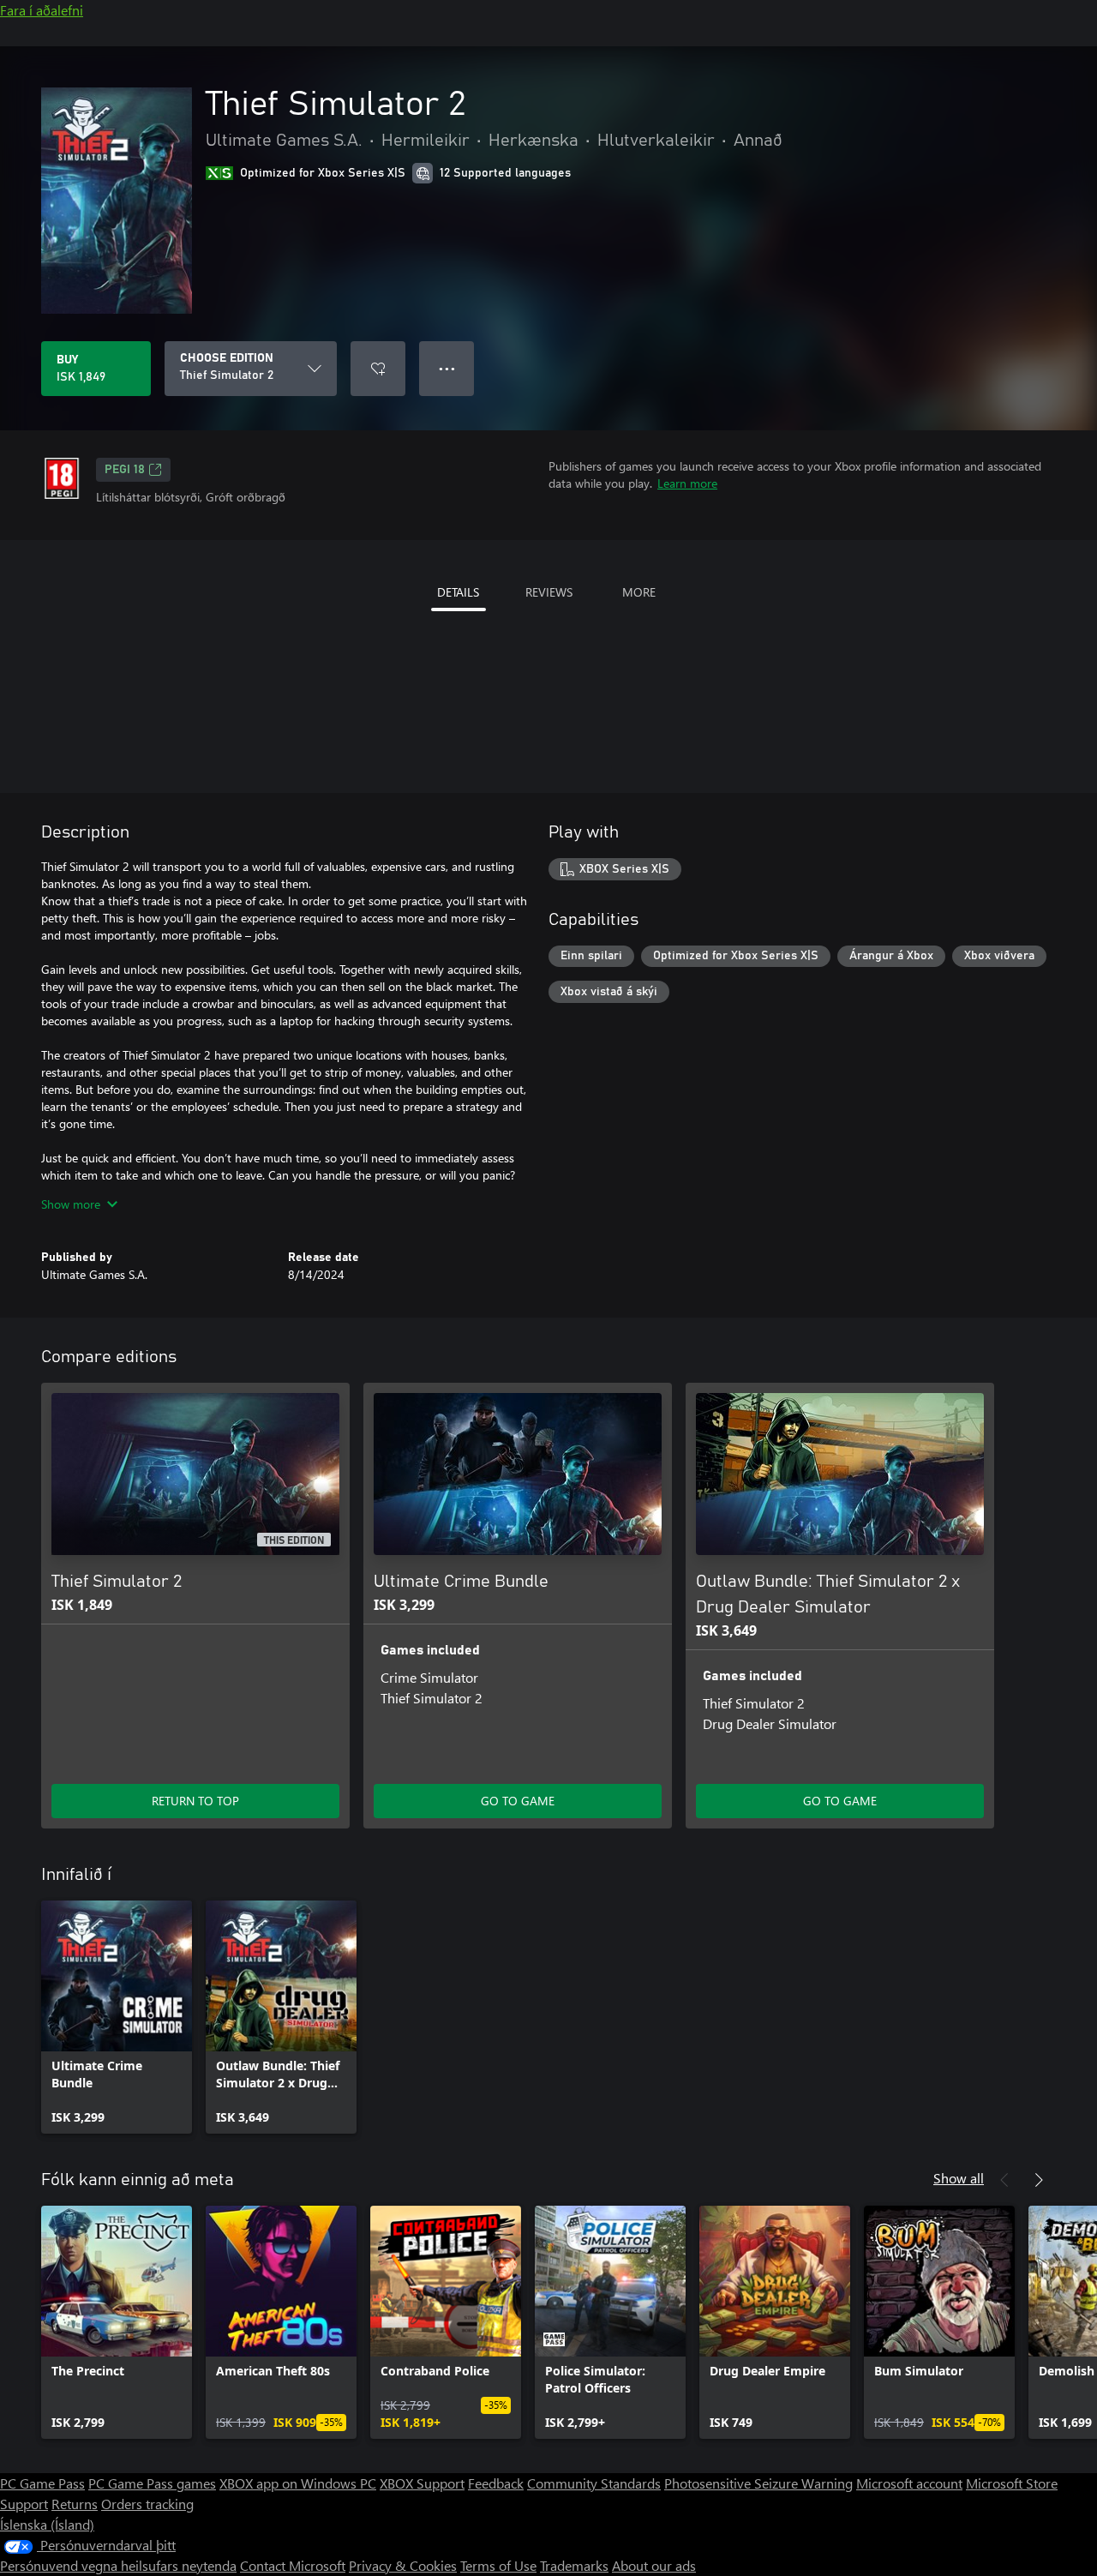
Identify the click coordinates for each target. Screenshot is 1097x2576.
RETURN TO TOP (195, 1801)
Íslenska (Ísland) (47, 2524)
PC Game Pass (42, 2483)
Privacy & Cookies (403, 2565)
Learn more (687, 483)
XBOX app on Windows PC (298, 2483)
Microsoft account (909, 2483)
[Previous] (1004, 2180)
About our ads (654, 2565)
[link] (117, 2017)
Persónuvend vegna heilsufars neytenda (118, 2565)
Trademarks (574, 2565)
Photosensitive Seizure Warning (758, 2483)
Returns (75, 2504)
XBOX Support (422, 2483)
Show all (959, 2178)
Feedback (496, 2483)
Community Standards (594, 2483)
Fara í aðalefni (42, 10)
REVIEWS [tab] (549, 592)
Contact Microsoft (293, 2565)
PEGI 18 (125, 470)
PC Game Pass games (152, 2483)
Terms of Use (498, 2565)
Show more (71, 1204)
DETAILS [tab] (458, 592)
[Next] (1039, 2180)
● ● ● (447, 368)
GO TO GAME (518, 1801)
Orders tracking (147, 2504)
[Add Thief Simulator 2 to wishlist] (378, 369)
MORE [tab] (639, 592)
